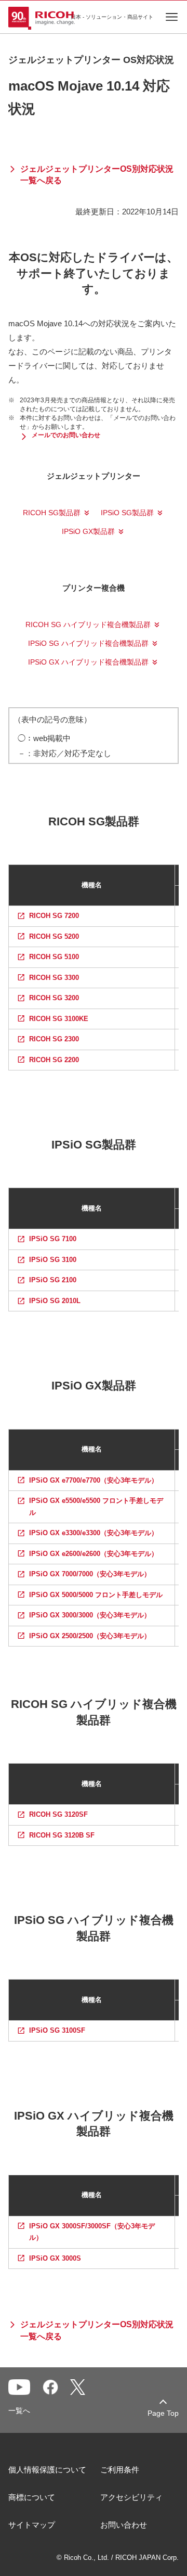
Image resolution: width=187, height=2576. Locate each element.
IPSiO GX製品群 (88, 531)
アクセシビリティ (131, 2497)
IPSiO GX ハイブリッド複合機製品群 (88, 662)
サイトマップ (32, 2525)
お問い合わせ (124, 2525)
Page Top (163, 2413)
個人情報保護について (47, 2470)
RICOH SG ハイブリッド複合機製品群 (88, 624)
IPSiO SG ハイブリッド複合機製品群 (88, 643)
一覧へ (19, 2411)
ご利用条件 (120, 2470)
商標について (32, 2497)
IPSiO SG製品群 (127, 513)
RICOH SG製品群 (52, 513)
